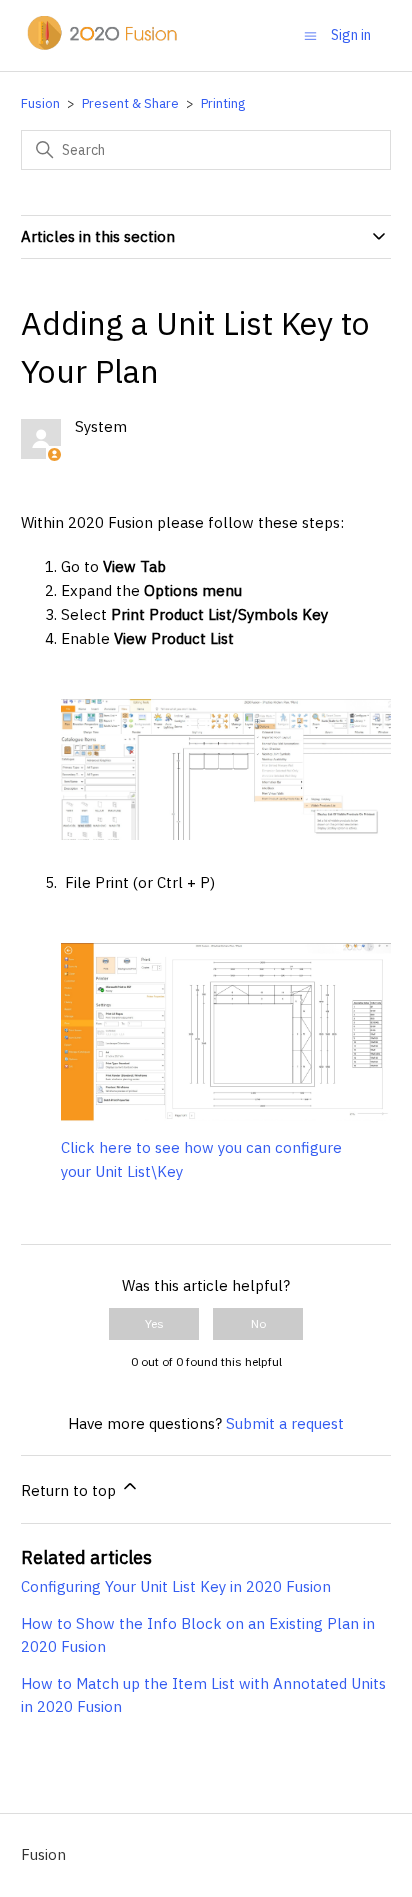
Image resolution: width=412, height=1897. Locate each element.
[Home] (101, 45)
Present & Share (130, 103)
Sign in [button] (351, 35)
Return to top (70, 1490)
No (258, 1323)
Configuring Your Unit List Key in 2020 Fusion (176, 1586)
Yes (154, 1323)
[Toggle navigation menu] (310, 34)
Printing (223, 103)
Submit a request (285, 1423)
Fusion (40, 103)
